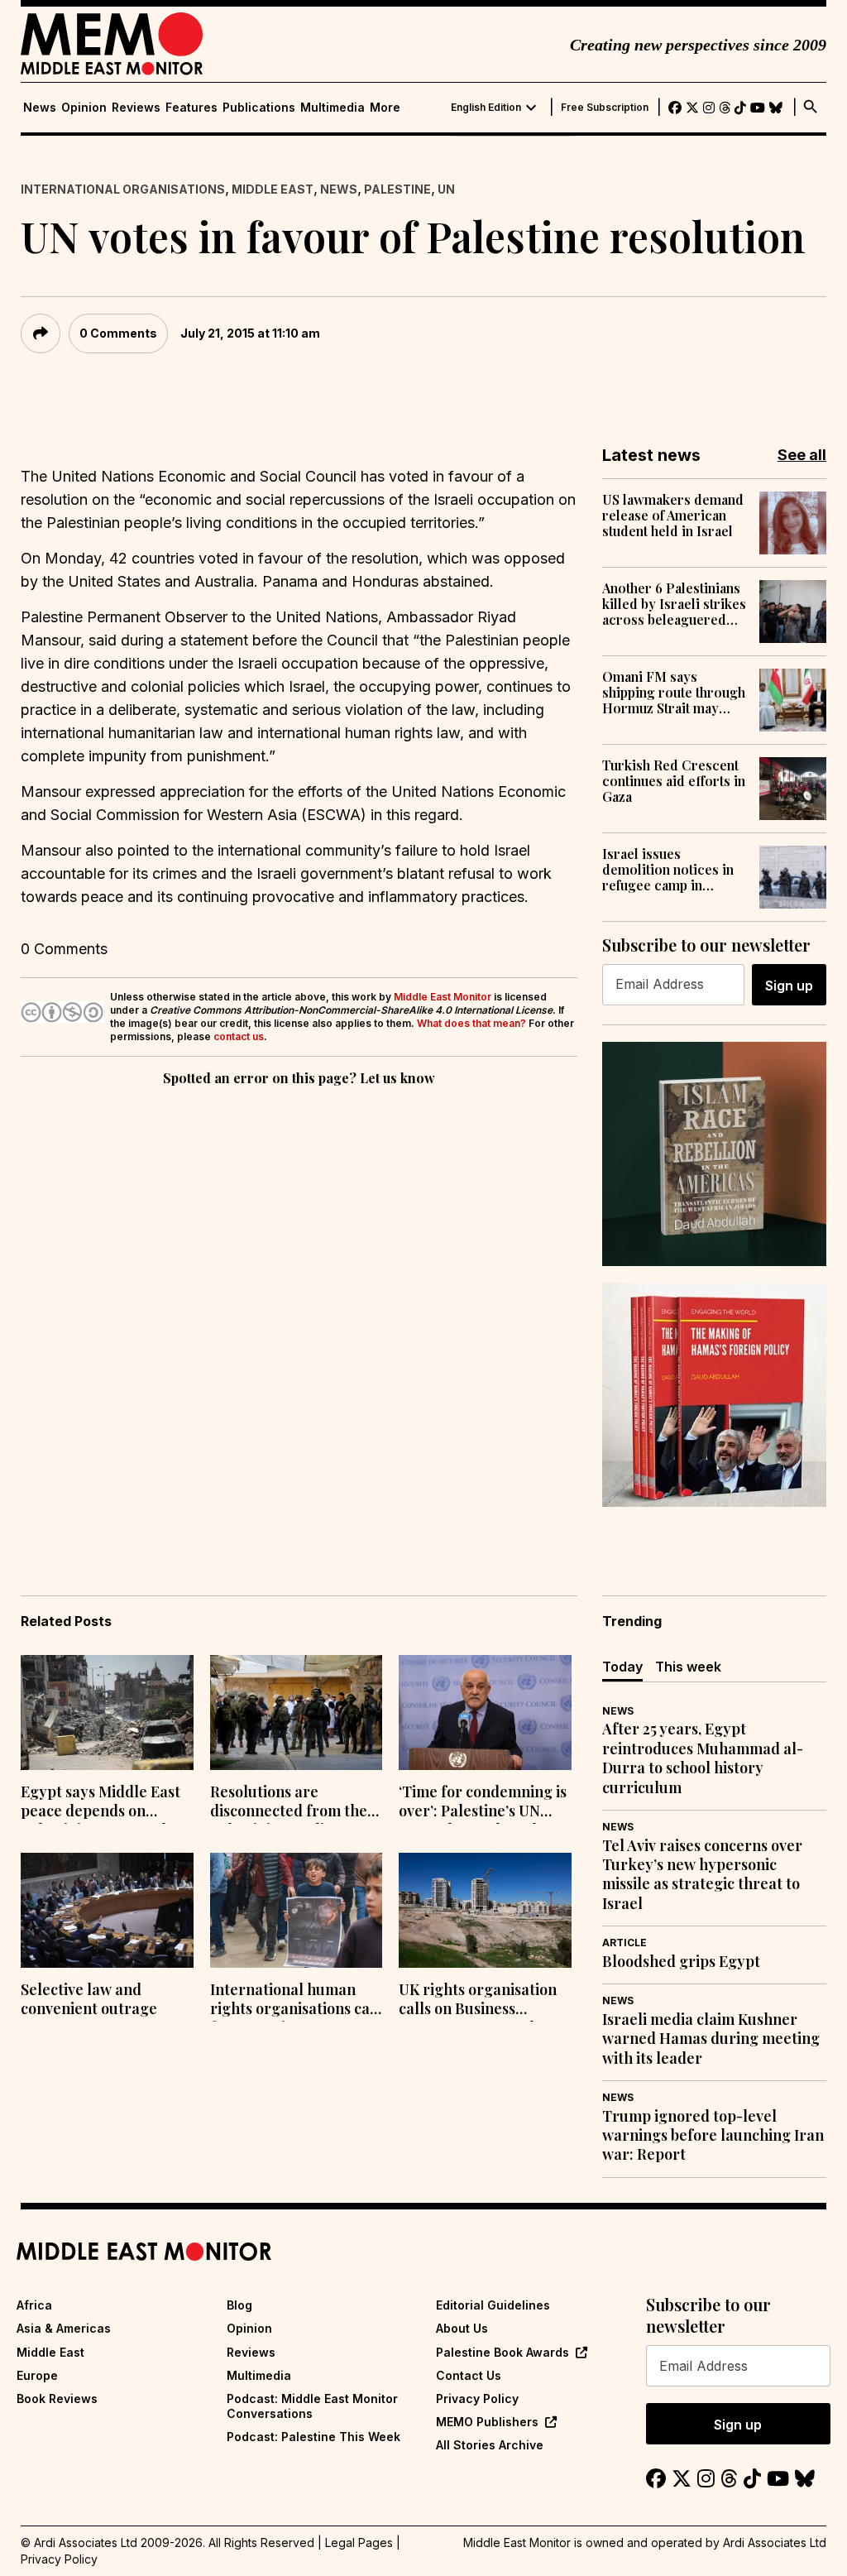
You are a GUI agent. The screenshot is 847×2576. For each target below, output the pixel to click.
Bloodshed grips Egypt (681, 1962)
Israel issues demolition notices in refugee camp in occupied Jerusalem (668, 870)
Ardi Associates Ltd (775, 2542)
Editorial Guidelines (493, 2305)
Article (624, 1943)
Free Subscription (605, 108)
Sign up (789, 986)
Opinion (84, 108)
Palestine (397, 189)
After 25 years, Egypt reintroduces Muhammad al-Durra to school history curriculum (703, 1758)
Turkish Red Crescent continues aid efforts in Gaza (674, 781)
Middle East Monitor (443, 997)
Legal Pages (359, 2542)
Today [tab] (622, 1667)
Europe (37, 2375)
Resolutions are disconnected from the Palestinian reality (289, 1803)
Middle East (273, 189)
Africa (34, 2305)
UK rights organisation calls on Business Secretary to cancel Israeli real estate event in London (481, 2001)
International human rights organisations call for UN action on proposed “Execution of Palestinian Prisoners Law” (295, 2001)
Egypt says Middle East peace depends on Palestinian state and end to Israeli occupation (107, 1803)
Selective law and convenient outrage (89, 1999)
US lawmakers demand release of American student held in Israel (673, 516)
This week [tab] (688, 1667)
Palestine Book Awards (502, 2352)
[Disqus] (299, 1317)
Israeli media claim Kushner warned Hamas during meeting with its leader (711, 2039)
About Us (462, 2328)
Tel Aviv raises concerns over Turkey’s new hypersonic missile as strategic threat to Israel (702, 1875)
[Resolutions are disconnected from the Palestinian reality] (297, 1713)
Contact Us (469, 2375)
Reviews (136, 108)
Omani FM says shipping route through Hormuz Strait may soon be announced (674, 693)
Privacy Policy (477, 2399)
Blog (239, 2305)
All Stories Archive (490, 2445)
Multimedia (333, 108)
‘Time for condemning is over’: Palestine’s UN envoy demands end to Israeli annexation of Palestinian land (483, 1803)
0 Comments (118, 333)
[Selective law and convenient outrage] (107, 1910)
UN (446, 189)
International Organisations (123, 189)
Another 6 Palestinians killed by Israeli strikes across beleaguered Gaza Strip (674, 604)
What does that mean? (471, 1023)
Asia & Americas (64, 2328)
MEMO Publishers (487, 2422)
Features (191, 108)
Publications (259, 108)
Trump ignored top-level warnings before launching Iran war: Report (713, 2136)
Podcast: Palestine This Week (313, 2437)
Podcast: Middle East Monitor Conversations (312, 2406)
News (40, 108)
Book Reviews (57, 2399)
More (385, 108)
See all (802, 455)
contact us (239, 1036)
